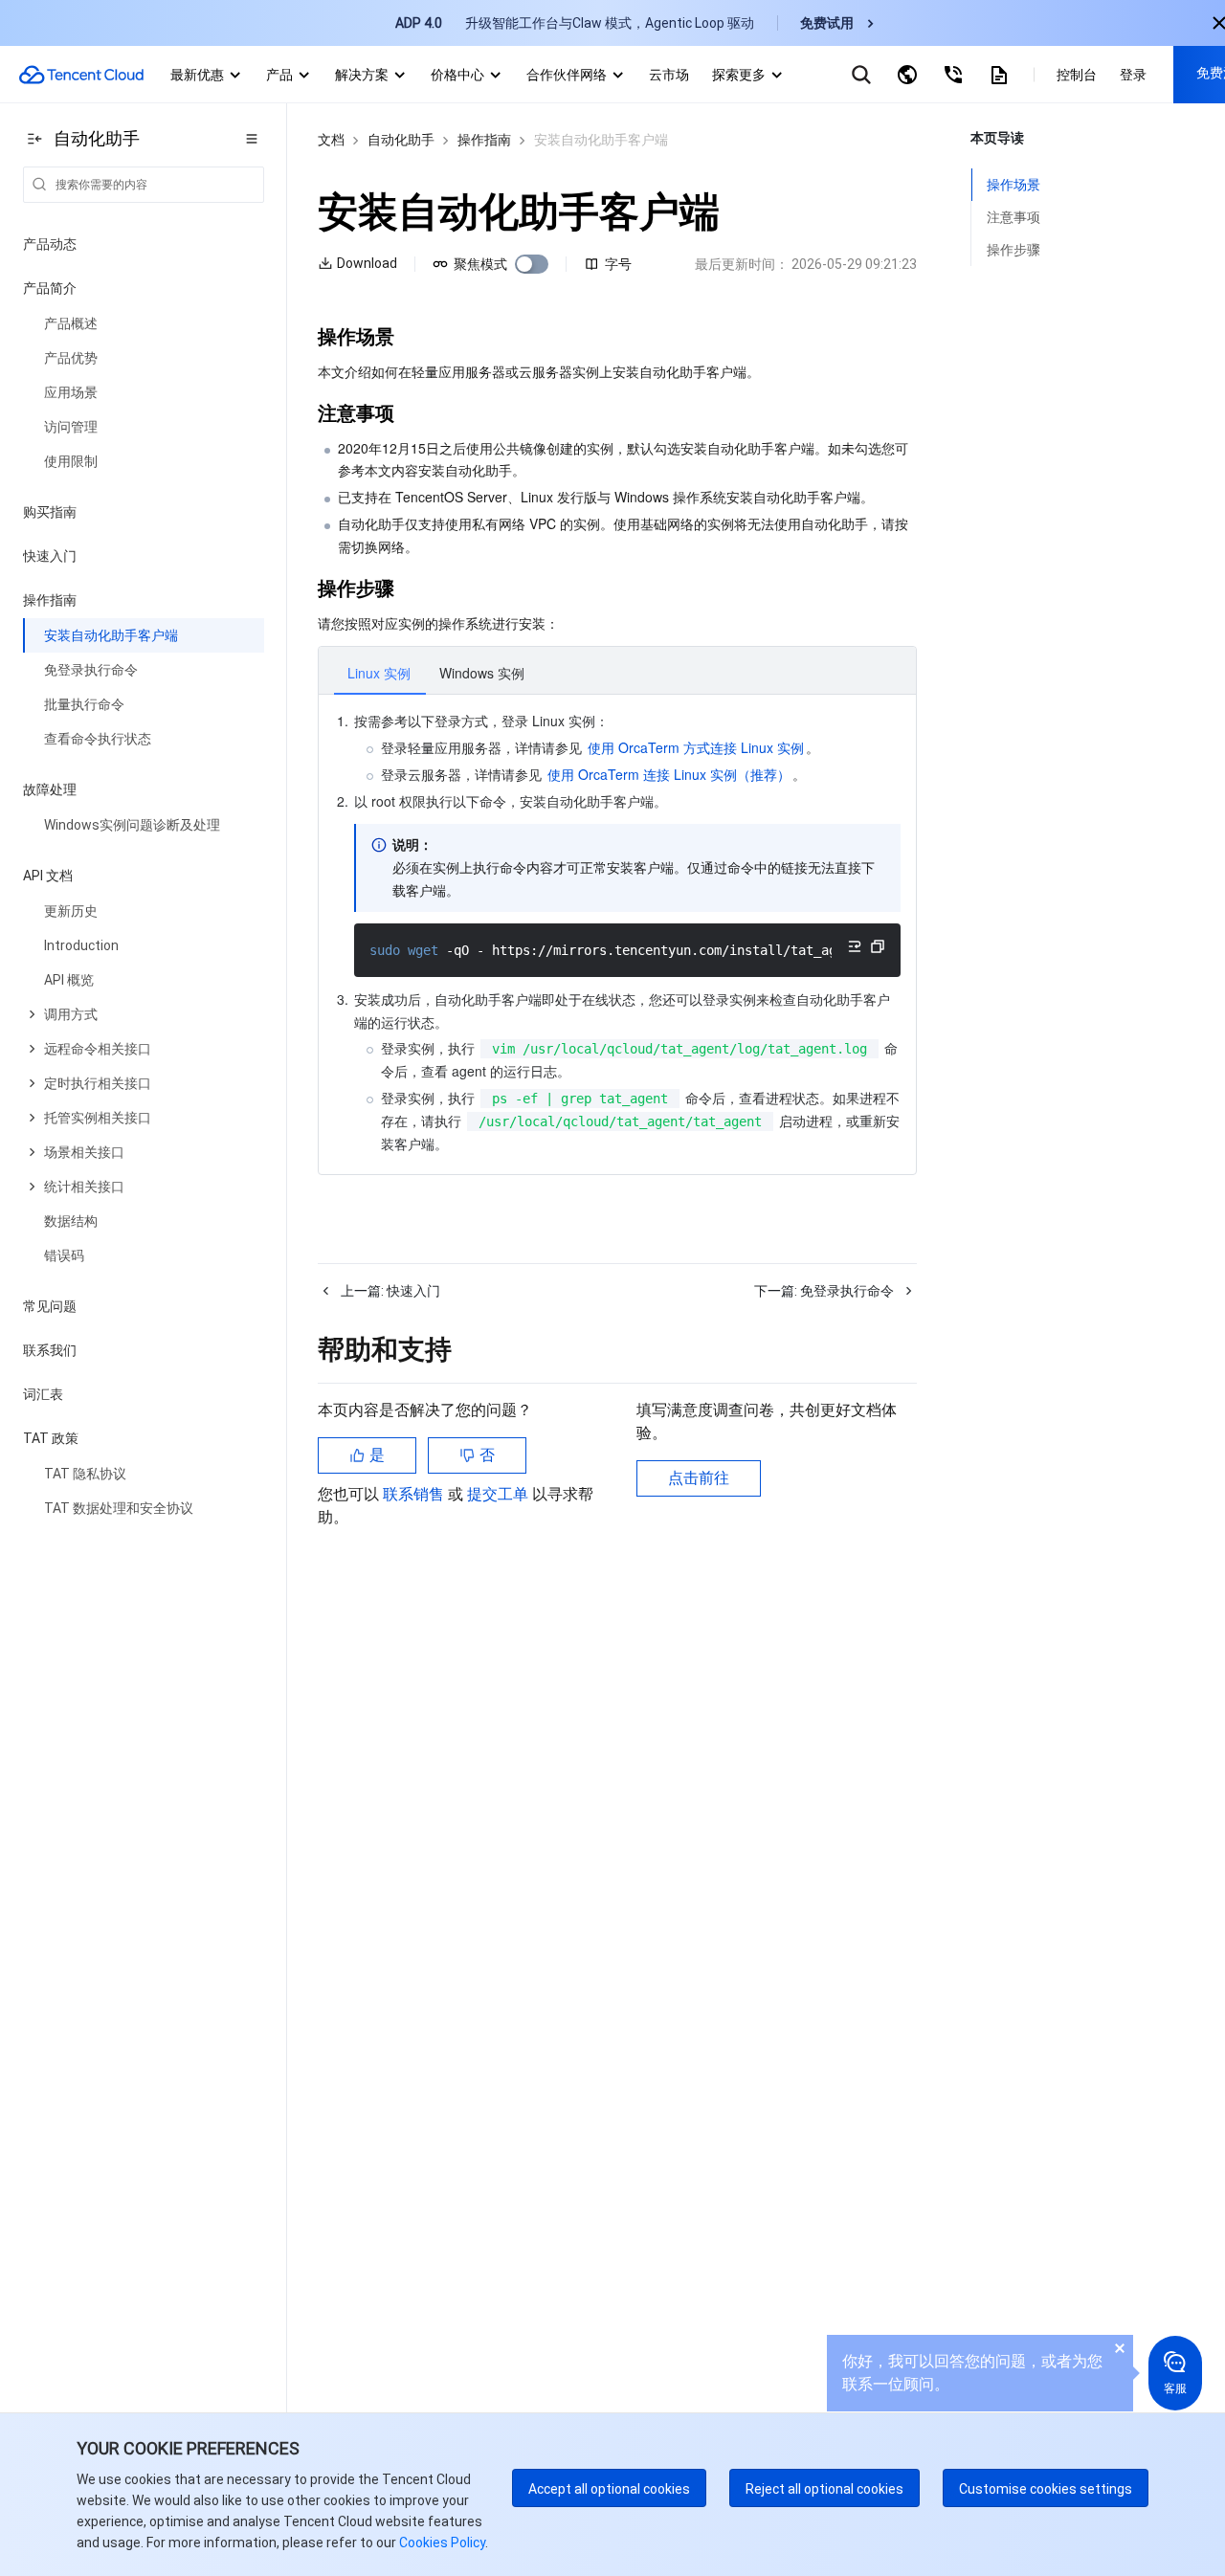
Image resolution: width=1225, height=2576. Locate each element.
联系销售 (415, 1494)
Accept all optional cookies (609, 2489)
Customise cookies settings (1046, 2489)
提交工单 (500, 1494)
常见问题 (50, 1306)
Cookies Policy (441, 2543)
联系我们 (50, 1350)
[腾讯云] (81, 75)
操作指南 (484, 140)
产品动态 (50, 244)
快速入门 (50, 556)
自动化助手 (401, 140)
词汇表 (43, 1394)
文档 (331, 140)
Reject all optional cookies (824, 2489)
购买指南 (50, 512)
